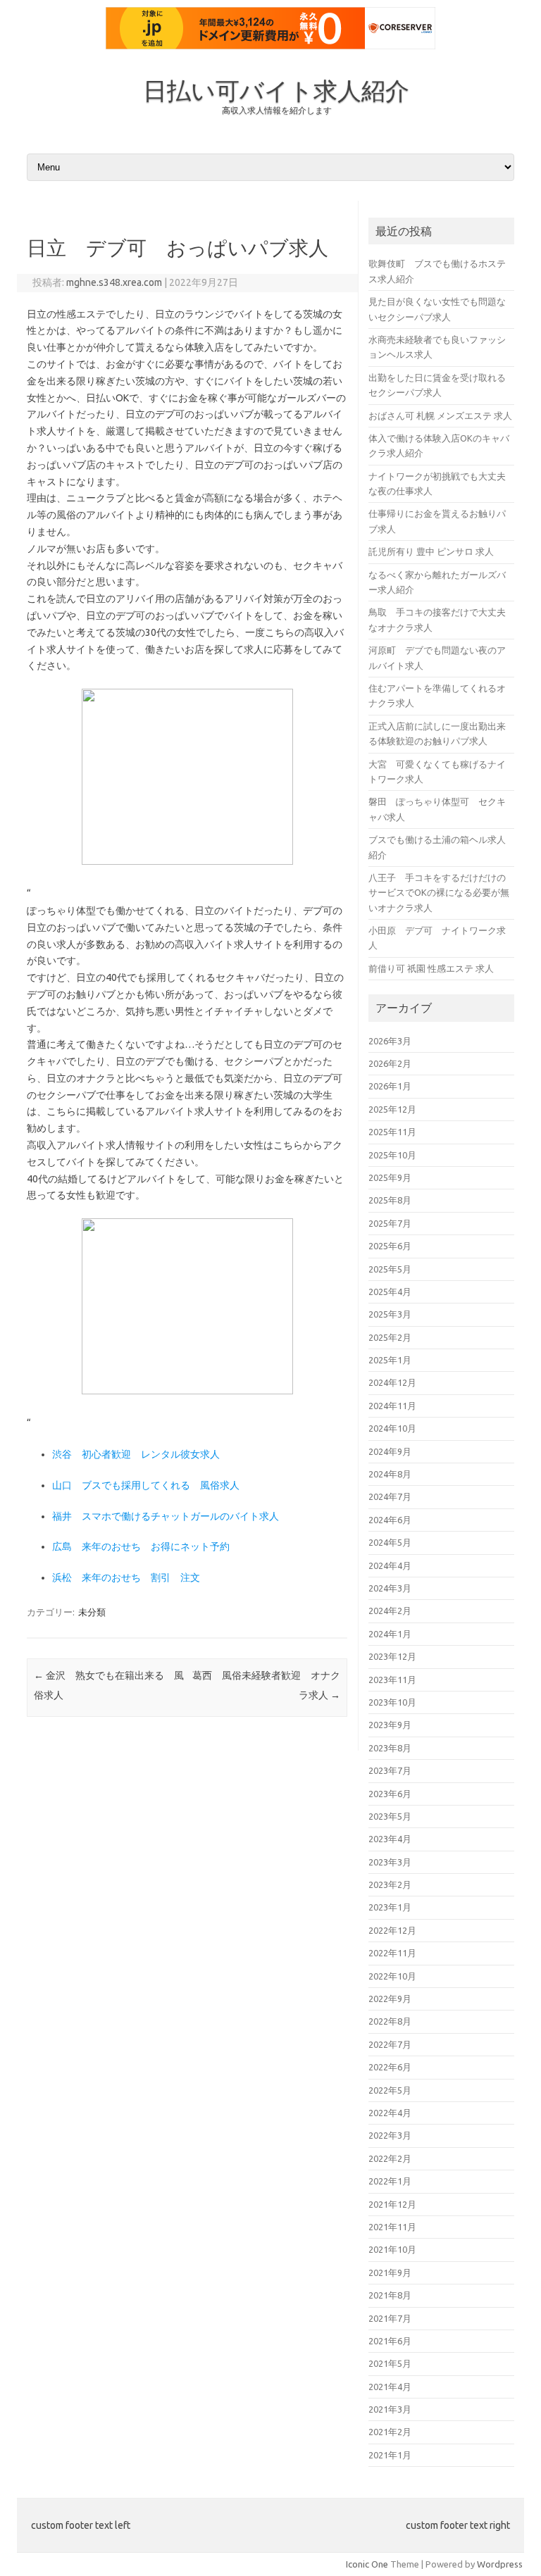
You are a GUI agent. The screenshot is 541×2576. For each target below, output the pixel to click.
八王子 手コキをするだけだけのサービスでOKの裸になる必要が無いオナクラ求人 (439, 893)
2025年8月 (390, 1200)
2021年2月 (390, 2432)
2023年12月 (392, 1656)
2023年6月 (390, 1794)
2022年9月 (390, 1999)
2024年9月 (390, 1451)
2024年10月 (392, 1428)
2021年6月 (390, 2341)
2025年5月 (390, 1269)
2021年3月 (390, 2409)
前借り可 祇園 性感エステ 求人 (431, 968)
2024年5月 (390, 1542)
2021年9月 (390, 2272)
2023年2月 (390, 1884)
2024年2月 (390, 1611)
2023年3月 (390, 1862)
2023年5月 (390, 1816)
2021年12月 (392, 2204)
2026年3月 (390, 1041)
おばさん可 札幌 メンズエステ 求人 (440, 415)
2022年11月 (392, 1953)
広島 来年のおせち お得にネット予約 (141, 1546)
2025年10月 (392, 1155)
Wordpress (500, 2564)
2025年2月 (390, 1337)
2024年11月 (392, 1406)
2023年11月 (392, 1680)
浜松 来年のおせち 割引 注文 (126, 1577)
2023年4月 (390, 1839)
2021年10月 (392, 2249)
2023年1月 (390, 1907)
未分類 (92, 1612)
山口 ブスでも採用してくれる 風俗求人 (146, 1485)
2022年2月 (390, 2158)
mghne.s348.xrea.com (114, 282)
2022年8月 (390, 2021)
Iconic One (367, 2564)
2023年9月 (390, 1725)
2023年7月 (390, 1770)
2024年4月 (390, 1565)
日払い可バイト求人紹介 (276, 90)
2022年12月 (392, 1930)
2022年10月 (392, 1976)
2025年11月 (392, 1132)
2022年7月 (390, 2044)
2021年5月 (390, 2363)
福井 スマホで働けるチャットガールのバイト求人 (166, 1516)
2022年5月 (390, 2090)
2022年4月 (390, 2113)
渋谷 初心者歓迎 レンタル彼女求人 (136, 1454)
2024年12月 (392, 1382)
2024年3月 (390, 1588)
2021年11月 (392, 2227)
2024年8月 (390, 1474)
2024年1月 (390, 1634)
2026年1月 (390, 1086)
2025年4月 (390, 1292)
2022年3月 (390, 2135)
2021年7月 (390, 2318)
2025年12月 (392, 1109)
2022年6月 (390, 2067)
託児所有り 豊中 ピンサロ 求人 (431, 551)
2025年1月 (390, 1360)
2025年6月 (390, 1246)
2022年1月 (390, 2181)
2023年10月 (392, 1702)
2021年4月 (390, 2387)
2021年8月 (390, 2295)
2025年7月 (390, 1223)
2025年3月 (390, 1314)
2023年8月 (390, 1748)
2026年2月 (390, 1063)
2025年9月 (390, 1177)
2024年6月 (390, 1520)
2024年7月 (390, 1496)
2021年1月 (390, 2455)
